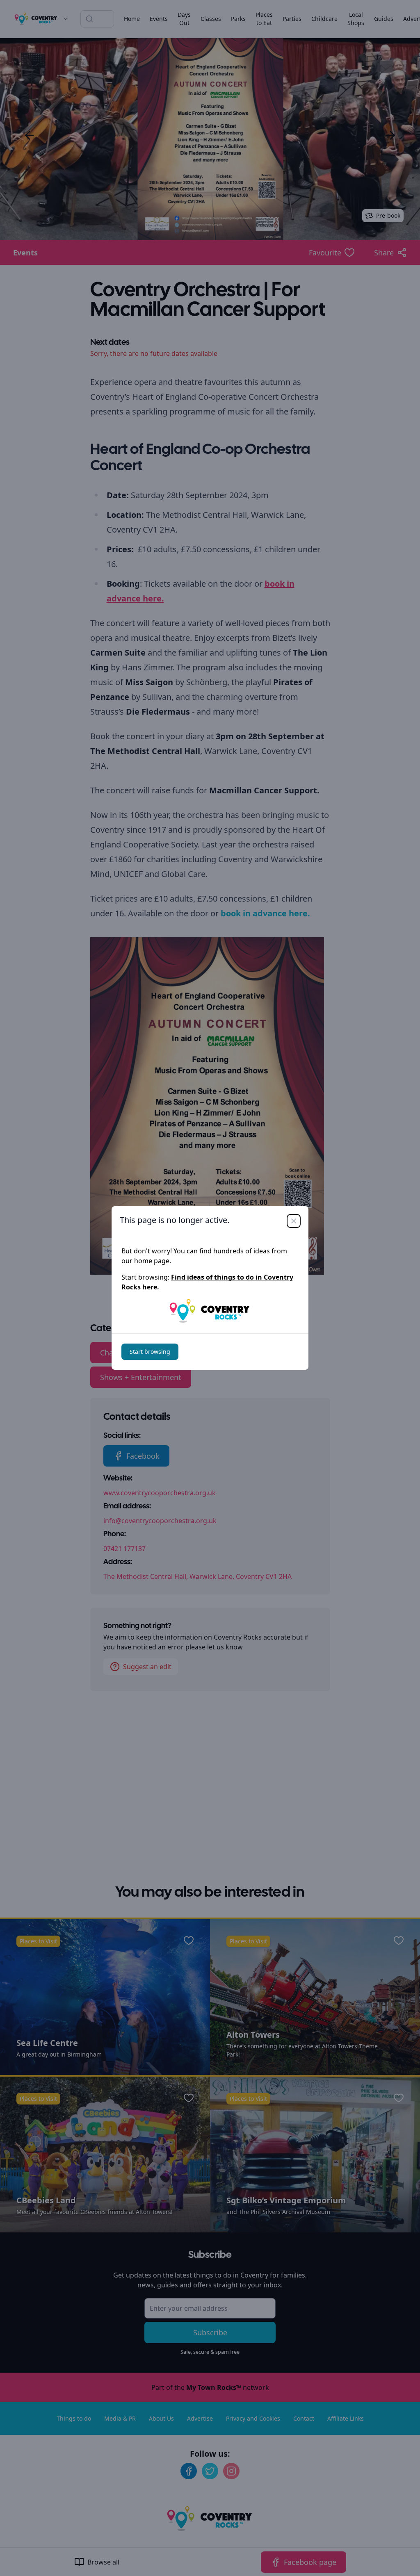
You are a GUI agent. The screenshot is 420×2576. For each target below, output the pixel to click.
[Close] (294, 1221)
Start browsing (150, 1352)
